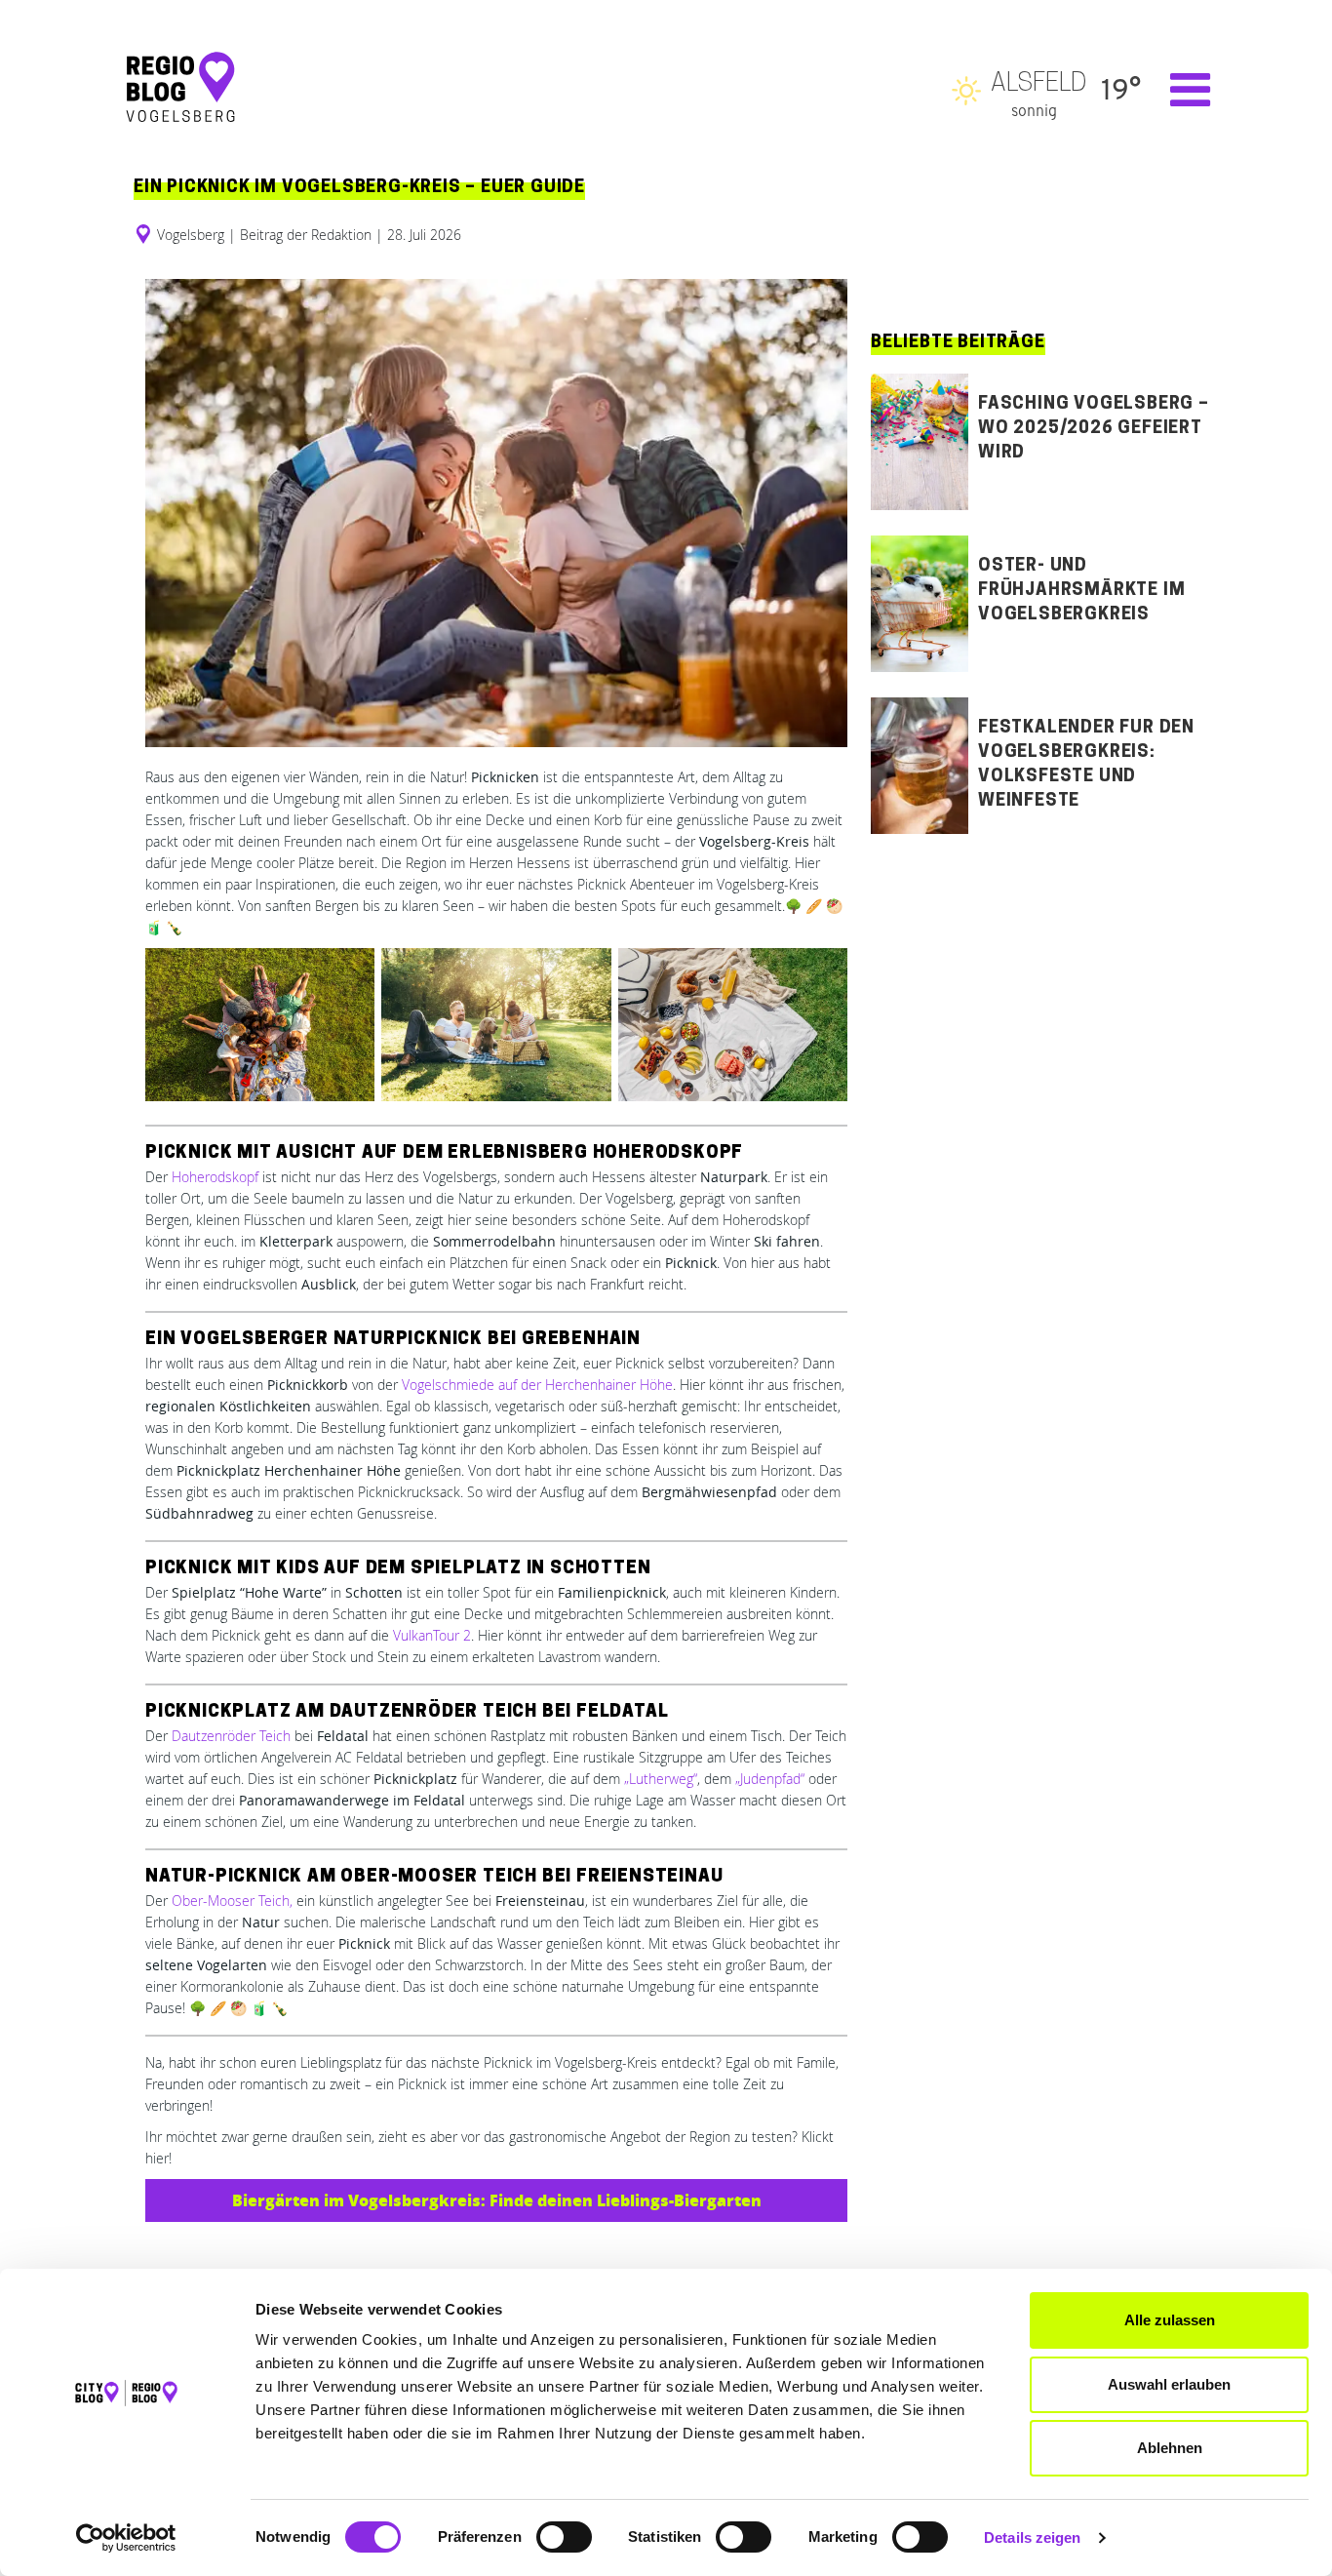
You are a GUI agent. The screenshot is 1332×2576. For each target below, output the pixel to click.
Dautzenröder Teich (231, 1736)
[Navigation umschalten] (1180, 90)
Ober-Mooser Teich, (232, 1901)
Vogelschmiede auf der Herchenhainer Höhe (537, 1385)
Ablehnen (1170, 2448)
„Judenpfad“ (770, 1779)
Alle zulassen (1170, 2320)
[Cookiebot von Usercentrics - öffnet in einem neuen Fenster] (126, 2538)
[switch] (564, 2537)
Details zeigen (1032, 2537)
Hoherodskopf (215, 1177)
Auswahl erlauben (1169, 2384)
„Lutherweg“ (661, 1779)
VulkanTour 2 (432, 1635)
